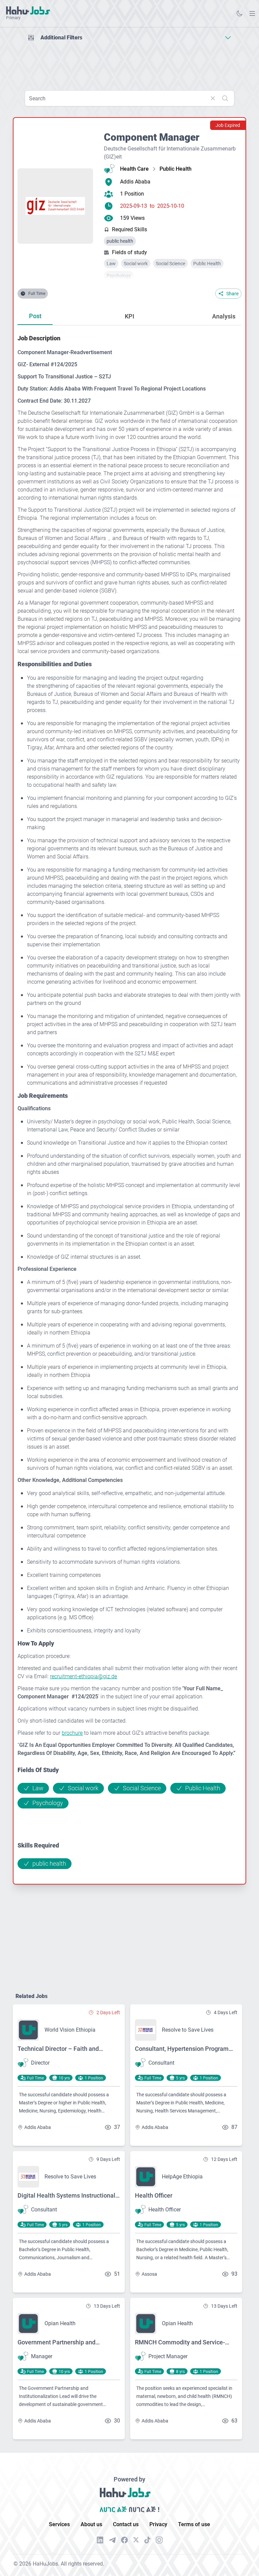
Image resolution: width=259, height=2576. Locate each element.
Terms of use (194, 2524)
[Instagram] (159, 2540)
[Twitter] (136, 2540)
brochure (72, 1733)
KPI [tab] (129, 316)
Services (59, 2524)
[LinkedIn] (100, 2540)
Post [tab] (35, 316)
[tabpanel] (129, 1101)
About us (91, 2524)
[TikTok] (147, 2540)
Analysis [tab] (224, 316)
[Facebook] (124, 2540)
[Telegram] (112, 2540)
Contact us (126, 2524)
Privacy (158, 2524)
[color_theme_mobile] (239, 13)
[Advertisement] (129, 63)
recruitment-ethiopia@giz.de (83, 1676)
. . (252, 13)
